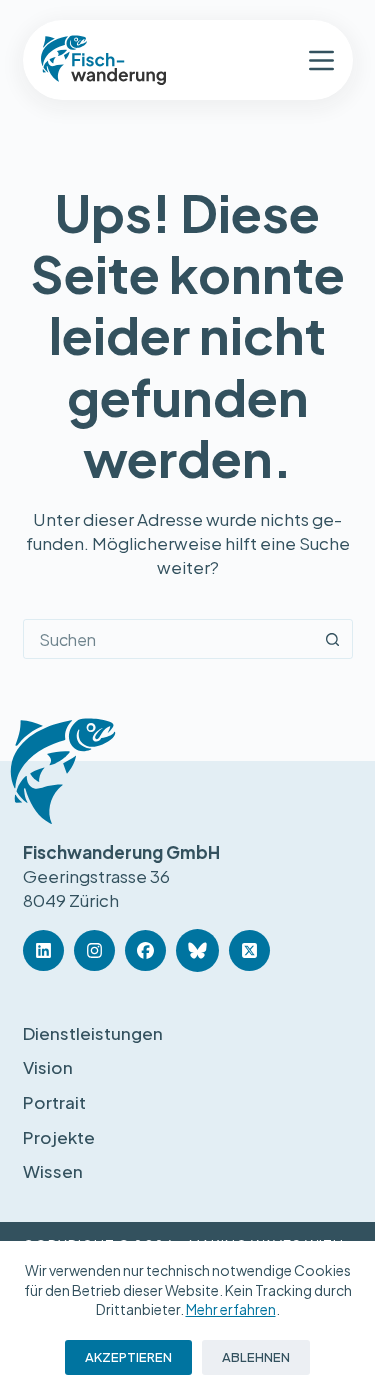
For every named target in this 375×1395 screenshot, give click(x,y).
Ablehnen (256, 1357)
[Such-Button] (333, 639)
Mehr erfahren (231, 1309)
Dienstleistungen (93, 1033)
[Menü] (321, 60)
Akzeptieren (128, 1357)
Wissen (53, 1171)
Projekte (59, 1137)
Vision (48, 1067)
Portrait (54, 1102)
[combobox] (169, 639)
